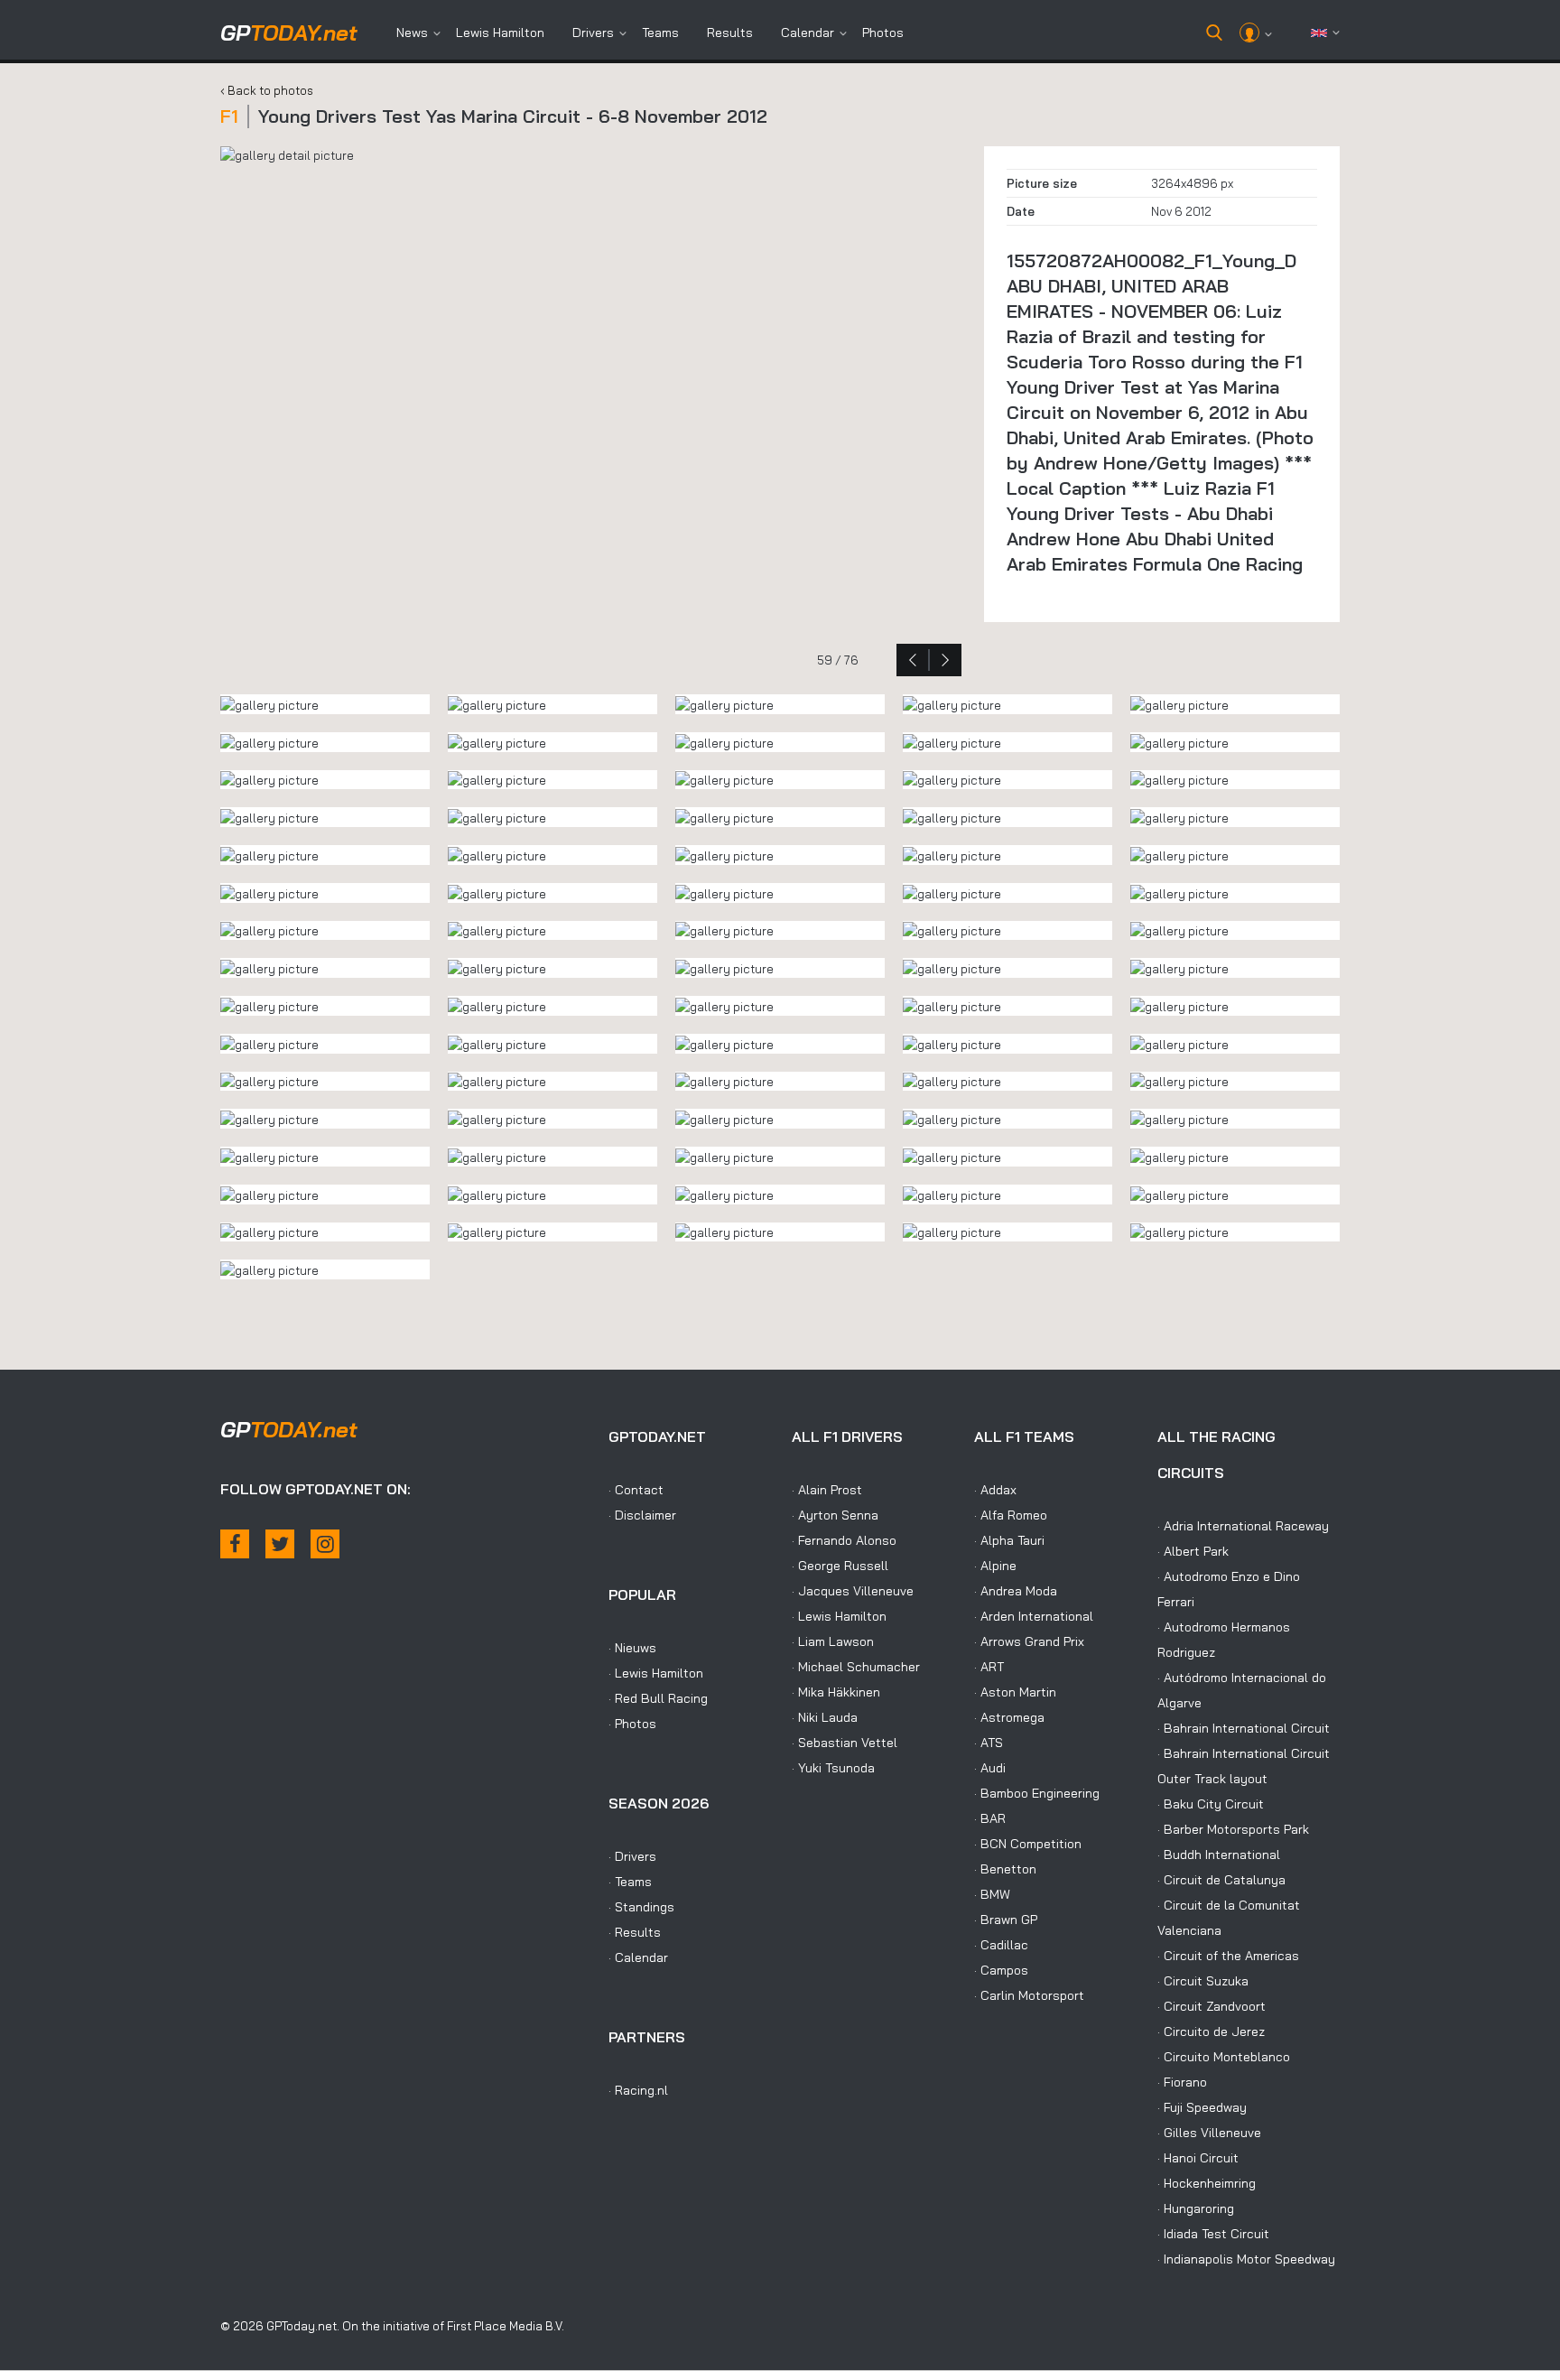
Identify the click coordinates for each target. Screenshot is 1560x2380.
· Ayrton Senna (835, 1515)
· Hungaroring (1196, 2208)
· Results (635, 1932)
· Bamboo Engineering (1037, 1793)
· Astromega (1009, 1717)
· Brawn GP (1006, 1920)
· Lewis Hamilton (656, 1673)
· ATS (989, 1743)
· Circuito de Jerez (1211, 2031)
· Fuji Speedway (1202, 2107)
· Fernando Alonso (844, 1540)
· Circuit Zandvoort (1212, 2006)
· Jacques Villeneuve (853, 1591)
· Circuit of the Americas (1228, 1956)
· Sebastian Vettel (845, 1743)
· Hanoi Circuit (1198, 2158)
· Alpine (995, 1566)
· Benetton (1005, 1869)
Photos (883, 33)
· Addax (995, 1490)
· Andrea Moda (1016, 1591)
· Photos (632, 1724)
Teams (660, 33)
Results (730, 33)
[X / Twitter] (280, 1544)
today (289, 33)
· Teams (630, 1882)
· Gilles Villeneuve (1209, 2133)
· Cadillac (1001, 1945)
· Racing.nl (638, 2090)
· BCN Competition (1028, 1844)
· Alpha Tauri (1009, 1540)
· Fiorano (1182, 2082)
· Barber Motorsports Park (1233, 1829)
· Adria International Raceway (1243, 1526)
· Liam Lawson (833, 1641)
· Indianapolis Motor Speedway (1246, 2259)
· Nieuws (632, 1648)
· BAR (990, 1818)
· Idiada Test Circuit (1213, 2234)
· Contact (636, 1490)
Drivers (593, 33)
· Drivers (632, 1856)
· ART (989, 1667)
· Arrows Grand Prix (1029, 1641)
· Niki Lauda (825, 1717)
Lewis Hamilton (500, 33)
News (412, 33)
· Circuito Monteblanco (1224, 2057)
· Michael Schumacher (856, 1667)
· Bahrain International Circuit (1244, 1728)
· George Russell (840, 1566)
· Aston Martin (1015, 1692)
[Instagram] (325, 1544)
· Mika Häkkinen (836, 1692)
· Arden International (1034, 1616)
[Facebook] (235, 1544)
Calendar (808, 33)
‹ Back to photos (267, 90)
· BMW (992, 1894)
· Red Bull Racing (658, 1698)
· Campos (1001, 1970)
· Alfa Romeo (1011, 1515)
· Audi (990, 1768)
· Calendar (638, 1957)
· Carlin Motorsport (1029, 1995)
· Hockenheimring (1207, 2183)
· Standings (641, 1907)
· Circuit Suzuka (1203, 1981)
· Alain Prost (827, 1490)
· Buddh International (1219, 1855)
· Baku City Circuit (1211, 1804)
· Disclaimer (642, 1515)
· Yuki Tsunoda (833, 1768)
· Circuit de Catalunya (1221, 1880)
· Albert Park (1193, 1551)
